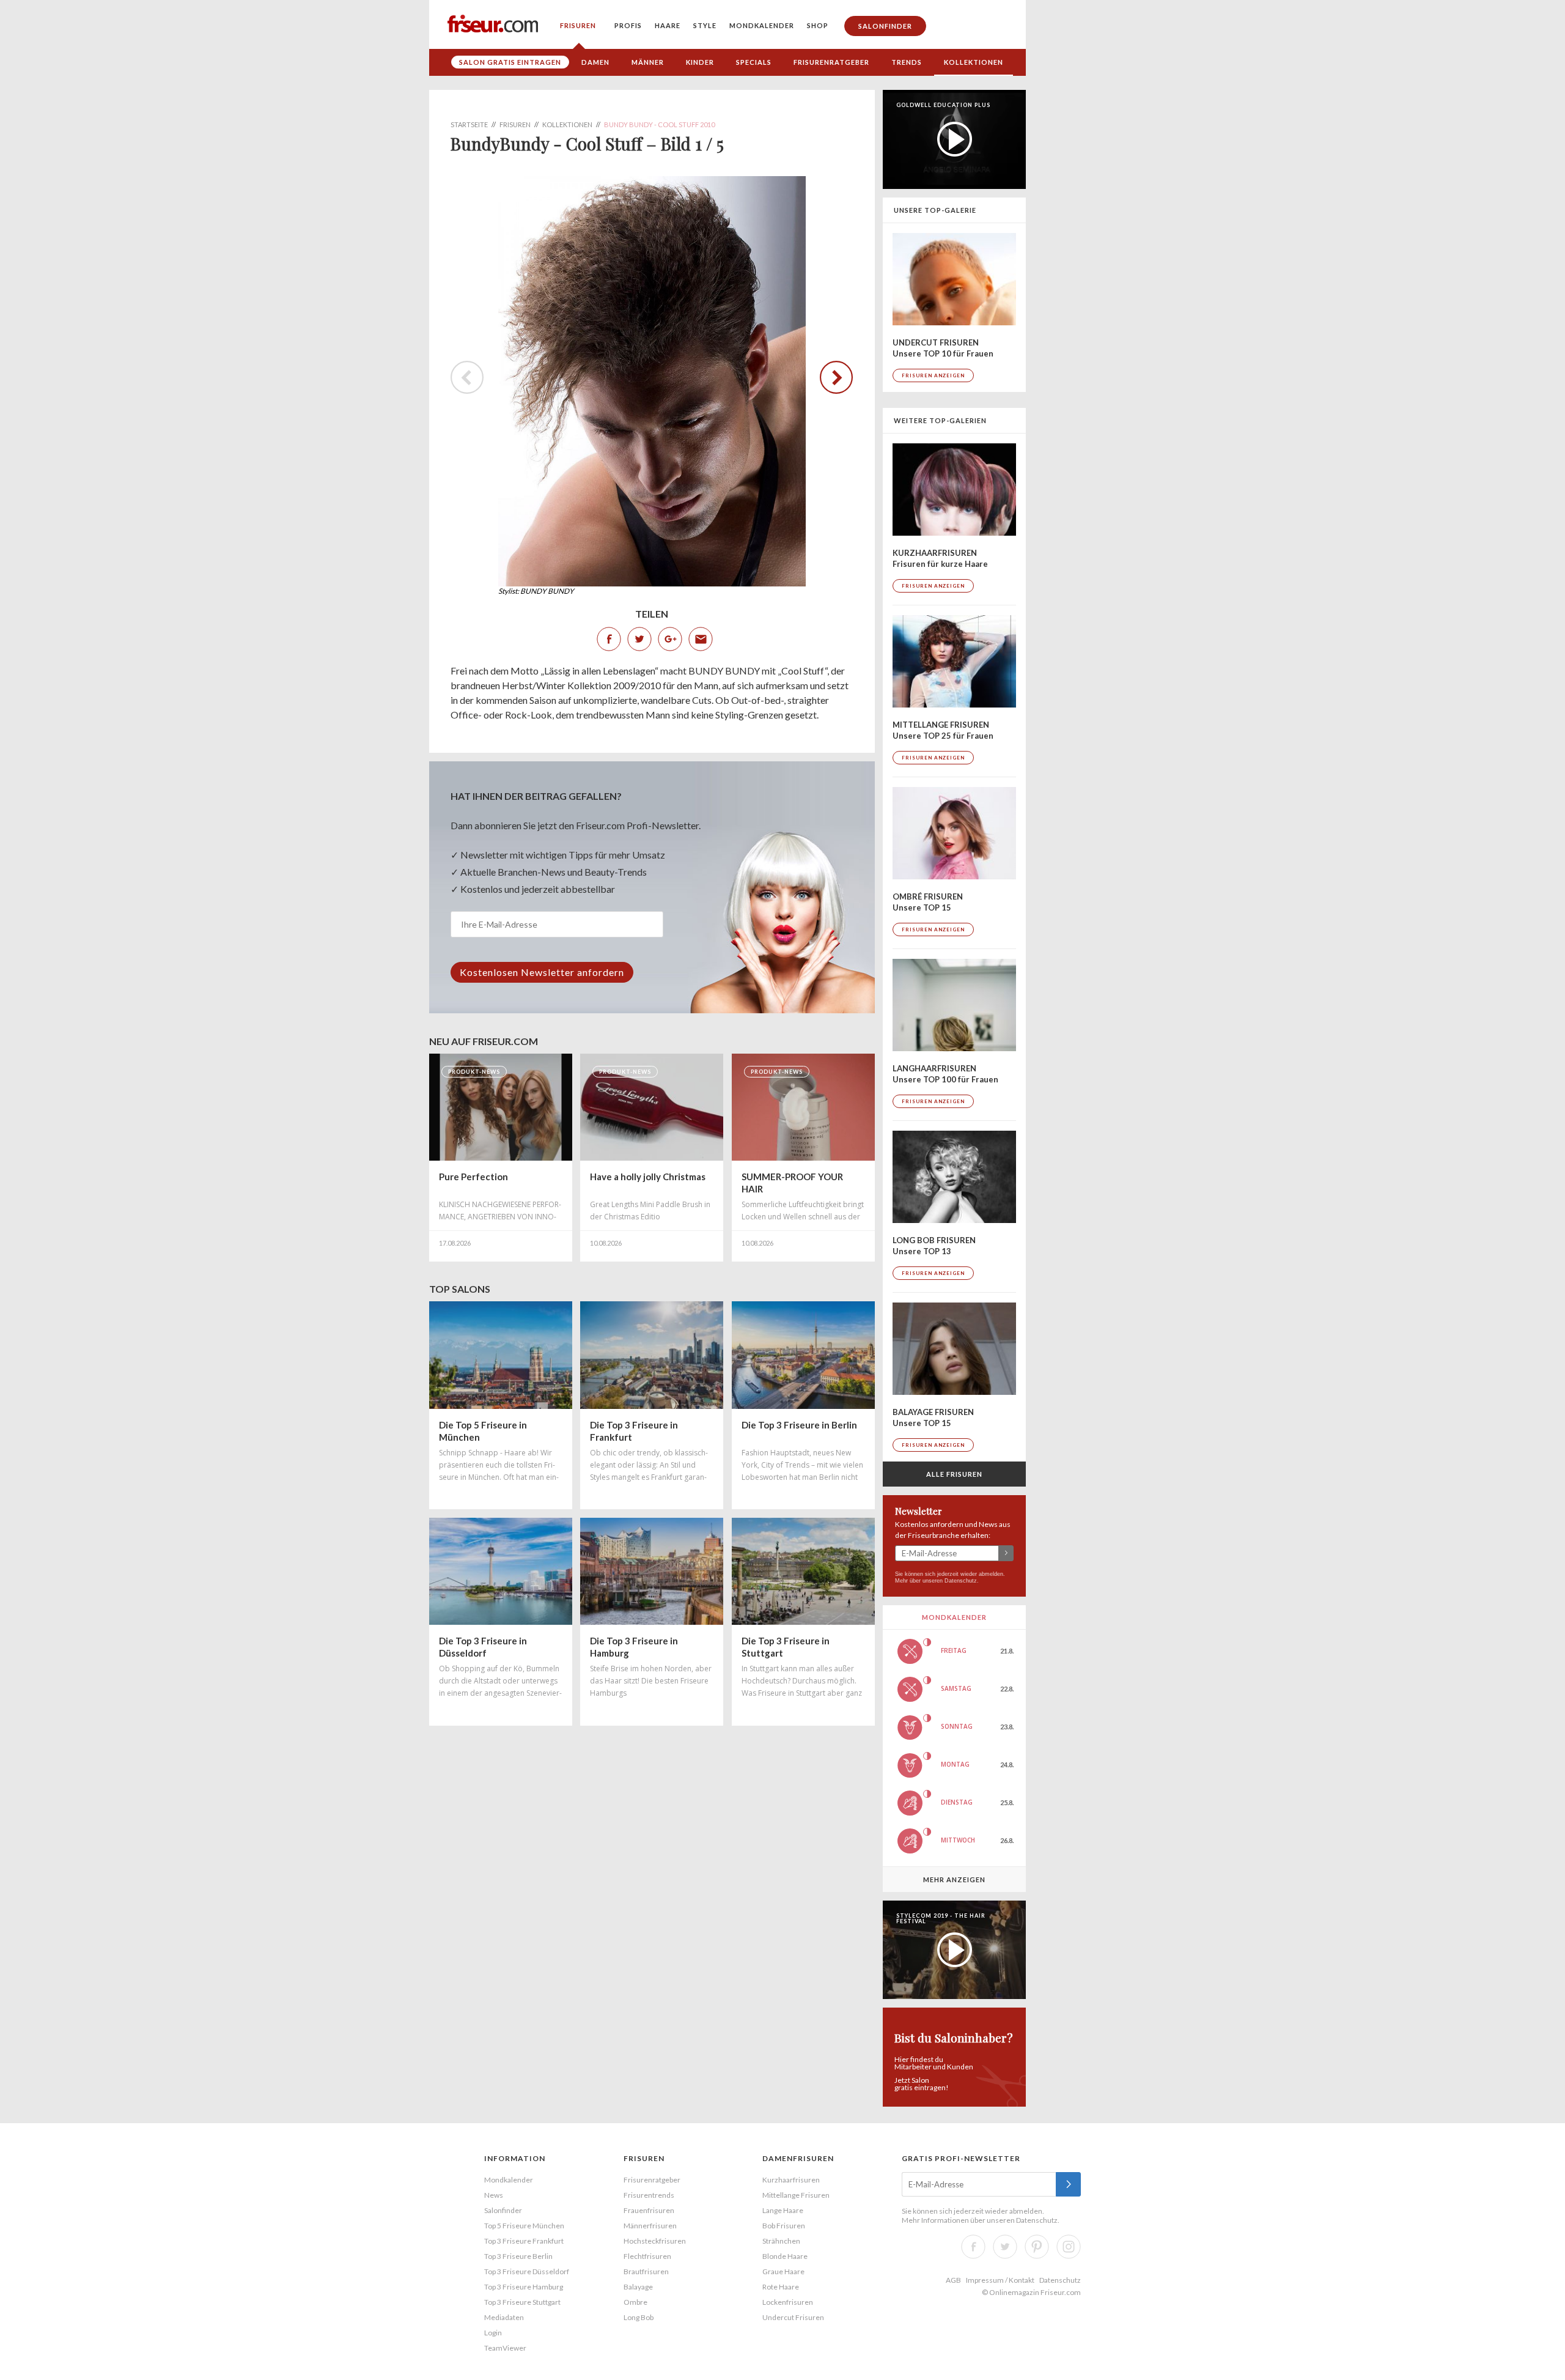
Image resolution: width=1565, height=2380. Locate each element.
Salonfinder (885, 26)
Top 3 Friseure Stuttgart (522, 2302)
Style (705, 25)
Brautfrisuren (646, 2271)
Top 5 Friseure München (524, 2226)
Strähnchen (781, 2241)
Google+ (670, 639)
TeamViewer (505, 2348)
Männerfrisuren (650, 2226)
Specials (754, 62)
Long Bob (639, 2317)
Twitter (639, 639)
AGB (953, 2280)
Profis (628, 25)
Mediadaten (504, 2317)
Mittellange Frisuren (796, 2195)
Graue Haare (783, 2271)
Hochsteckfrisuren (655, 2241)
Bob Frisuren (784, 2226)
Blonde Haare (785, 2256)
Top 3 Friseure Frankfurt (524, 2241)
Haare (668, 25)
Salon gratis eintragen (510, 62)
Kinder (700, 62)
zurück (830, 377)
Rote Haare (781, 2287)
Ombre (635, 2302)
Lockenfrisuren (788, 2302)
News (494, 2195)
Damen (595, 62)
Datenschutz (961, 1581)
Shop (818, 25)
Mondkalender (762, 25)
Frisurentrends (649, 2195)
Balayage (638, 2287)
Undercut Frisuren (793, 2317)
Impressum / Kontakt (1000, 2280)
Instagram (1069, 2247)
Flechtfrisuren (647, 2256)
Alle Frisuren (954, 1474)
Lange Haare (783, 2210)
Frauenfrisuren (649, 2210)
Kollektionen (974, 62)
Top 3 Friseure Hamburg (524, 2287)
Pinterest (1037, 2247)
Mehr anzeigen (954, 1879)
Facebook (609, 639)
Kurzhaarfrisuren (791, 2180)
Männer (648, 62)
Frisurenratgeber (831, 62)
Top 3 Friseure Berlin (518, 2256)
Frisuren (578, 25)
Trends (907, 62)
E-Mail (701, 639)
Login (493, 2333)
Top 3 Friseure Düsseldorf (527, 2271)
